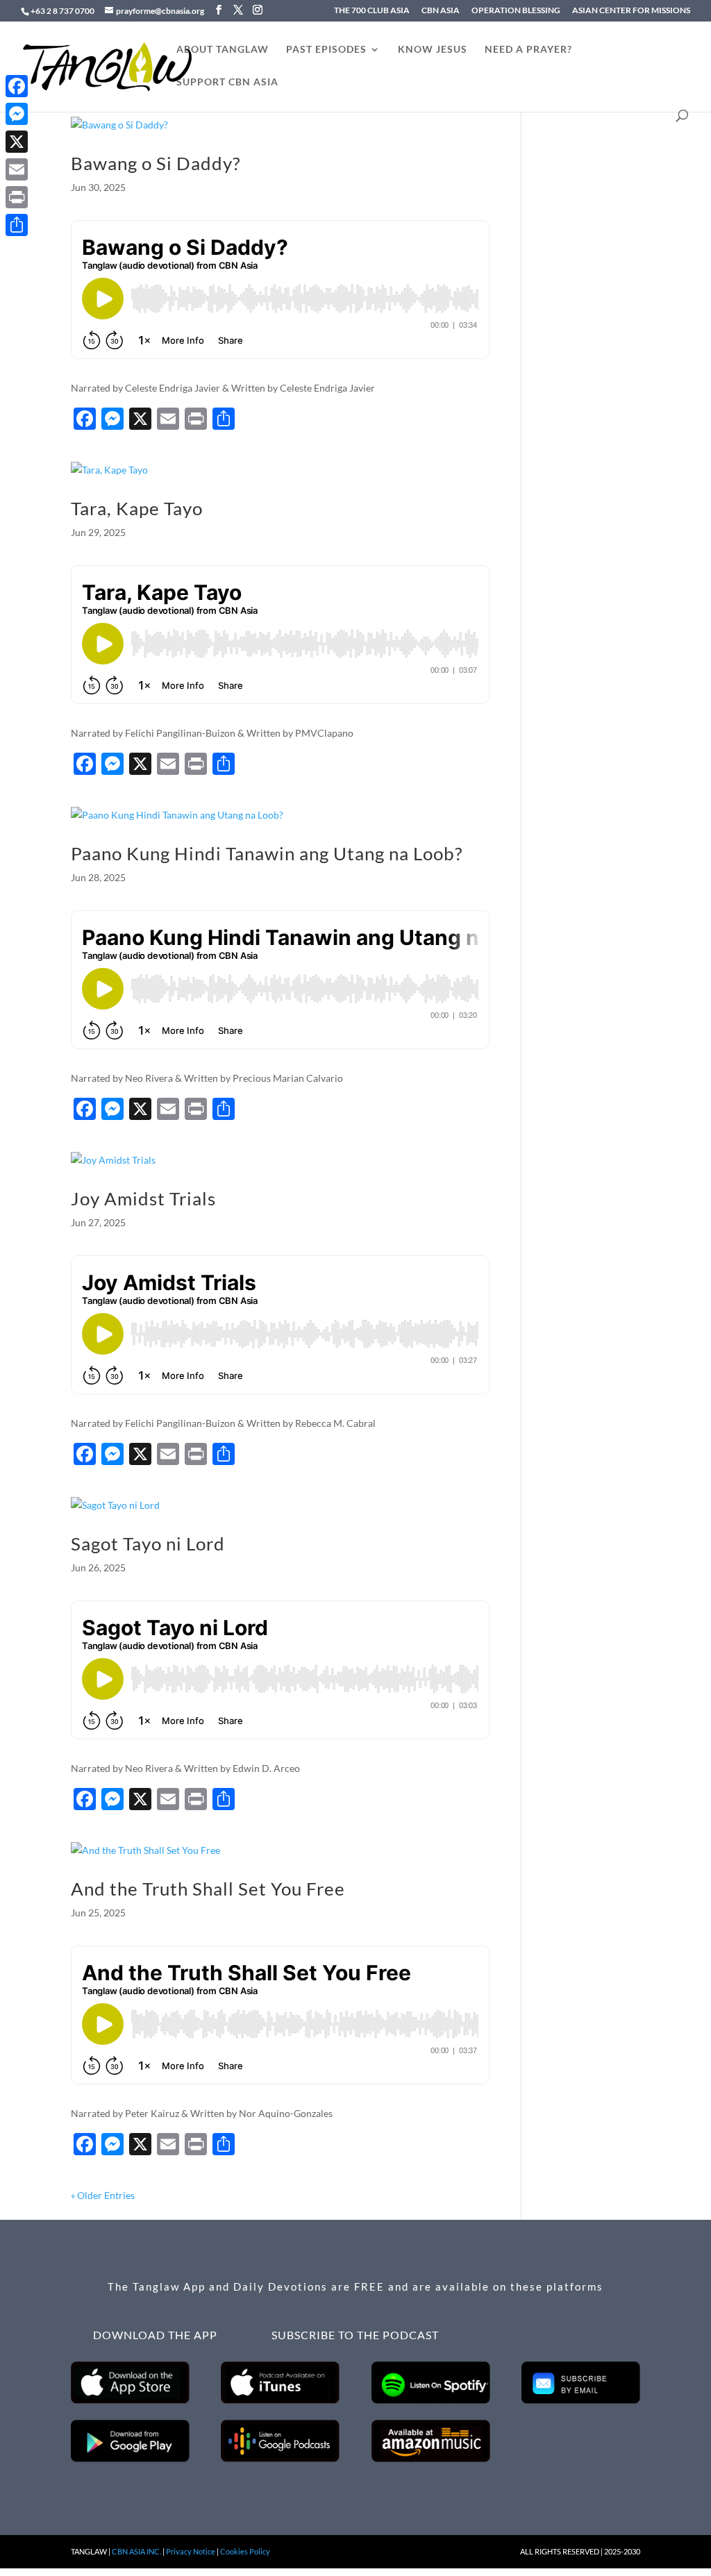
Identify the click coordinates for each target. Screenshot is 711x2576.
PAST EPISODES (326, 50)
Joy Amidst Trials (143, 1198)
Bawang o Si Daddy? (156, 163)
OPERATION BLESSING (516, 11)
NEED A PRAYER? (528, 50)
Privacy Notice (191, 2551)
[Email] (17, 169)
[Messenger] (17, 114)
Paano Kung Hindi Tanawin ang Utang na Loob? (267, 853)
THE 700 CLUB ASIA (372, 11)
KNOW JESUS (433, 50)
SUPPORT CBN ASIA (227, 82)
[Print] (17, 197)
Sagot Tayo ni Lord (148, 1544)
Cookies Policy (245, 2551)
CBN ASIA (441, 11)
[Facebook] (17, 86)
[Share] (17, 225)
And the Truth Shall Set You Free (208, 1889)
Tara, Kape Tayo (137, 508)
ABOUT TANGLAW (223, 50)
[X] (17, 142)
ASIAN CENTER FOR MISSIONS (631, 11)
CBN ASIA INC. (136, 2551)
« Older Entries (103, 2195)
